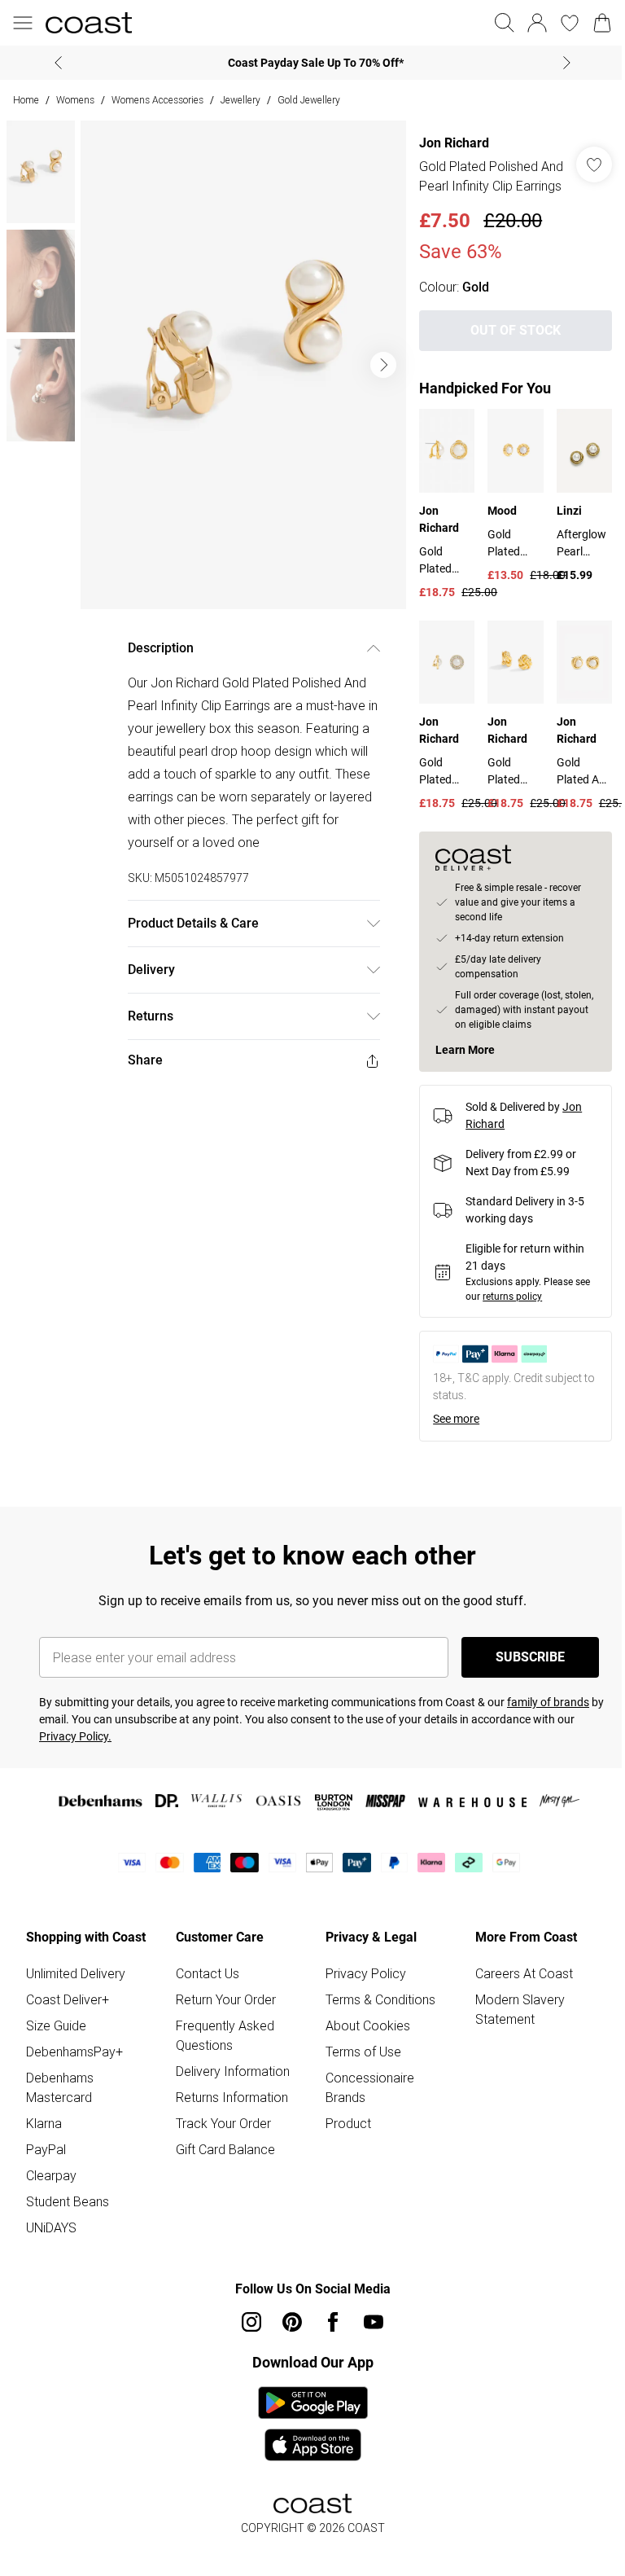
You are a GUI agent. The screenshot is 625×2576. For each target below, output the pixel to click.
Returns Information (232, 2097)
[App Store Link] (313, 2424)
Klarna (44, 2123)
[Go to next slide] (383, 365)
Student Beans (68, 2201)
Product (348, 2123)
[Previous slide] (58, 63)
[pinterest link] (292, 2322)
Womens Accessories (157, 100)
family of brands (548, 1702)
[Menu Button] (23, 23)
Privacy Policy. (75, 1736)
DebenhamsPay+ (74, 2052)
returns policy (512, 1297)
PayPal (46, 2149)
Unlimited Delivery (76, 1973)
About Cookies (368, 2025)
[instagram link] (251, 2322)
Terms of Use (363, 2052)
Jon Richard (454, 143)
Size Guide (56, 2025)
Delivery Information (233, 2071)
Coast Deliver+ (68, 1999)
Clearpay (51, 2175)
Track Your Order (223, 2123)
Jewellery (240, 100)
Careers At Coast (524, 1973)
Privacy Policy (366, 1973)
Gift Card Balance (225, 2149)
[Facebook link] (333, 2322)
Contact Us (208, 1973)
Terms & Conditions (380, 1999)
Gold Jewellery (309, 100)
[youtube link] (374, 2322)
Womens (75, 100)
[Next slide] (567, 63)
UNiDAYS (51, 2227)
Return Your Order (226, 1999)
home (26, 100)
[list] (243, 365)
